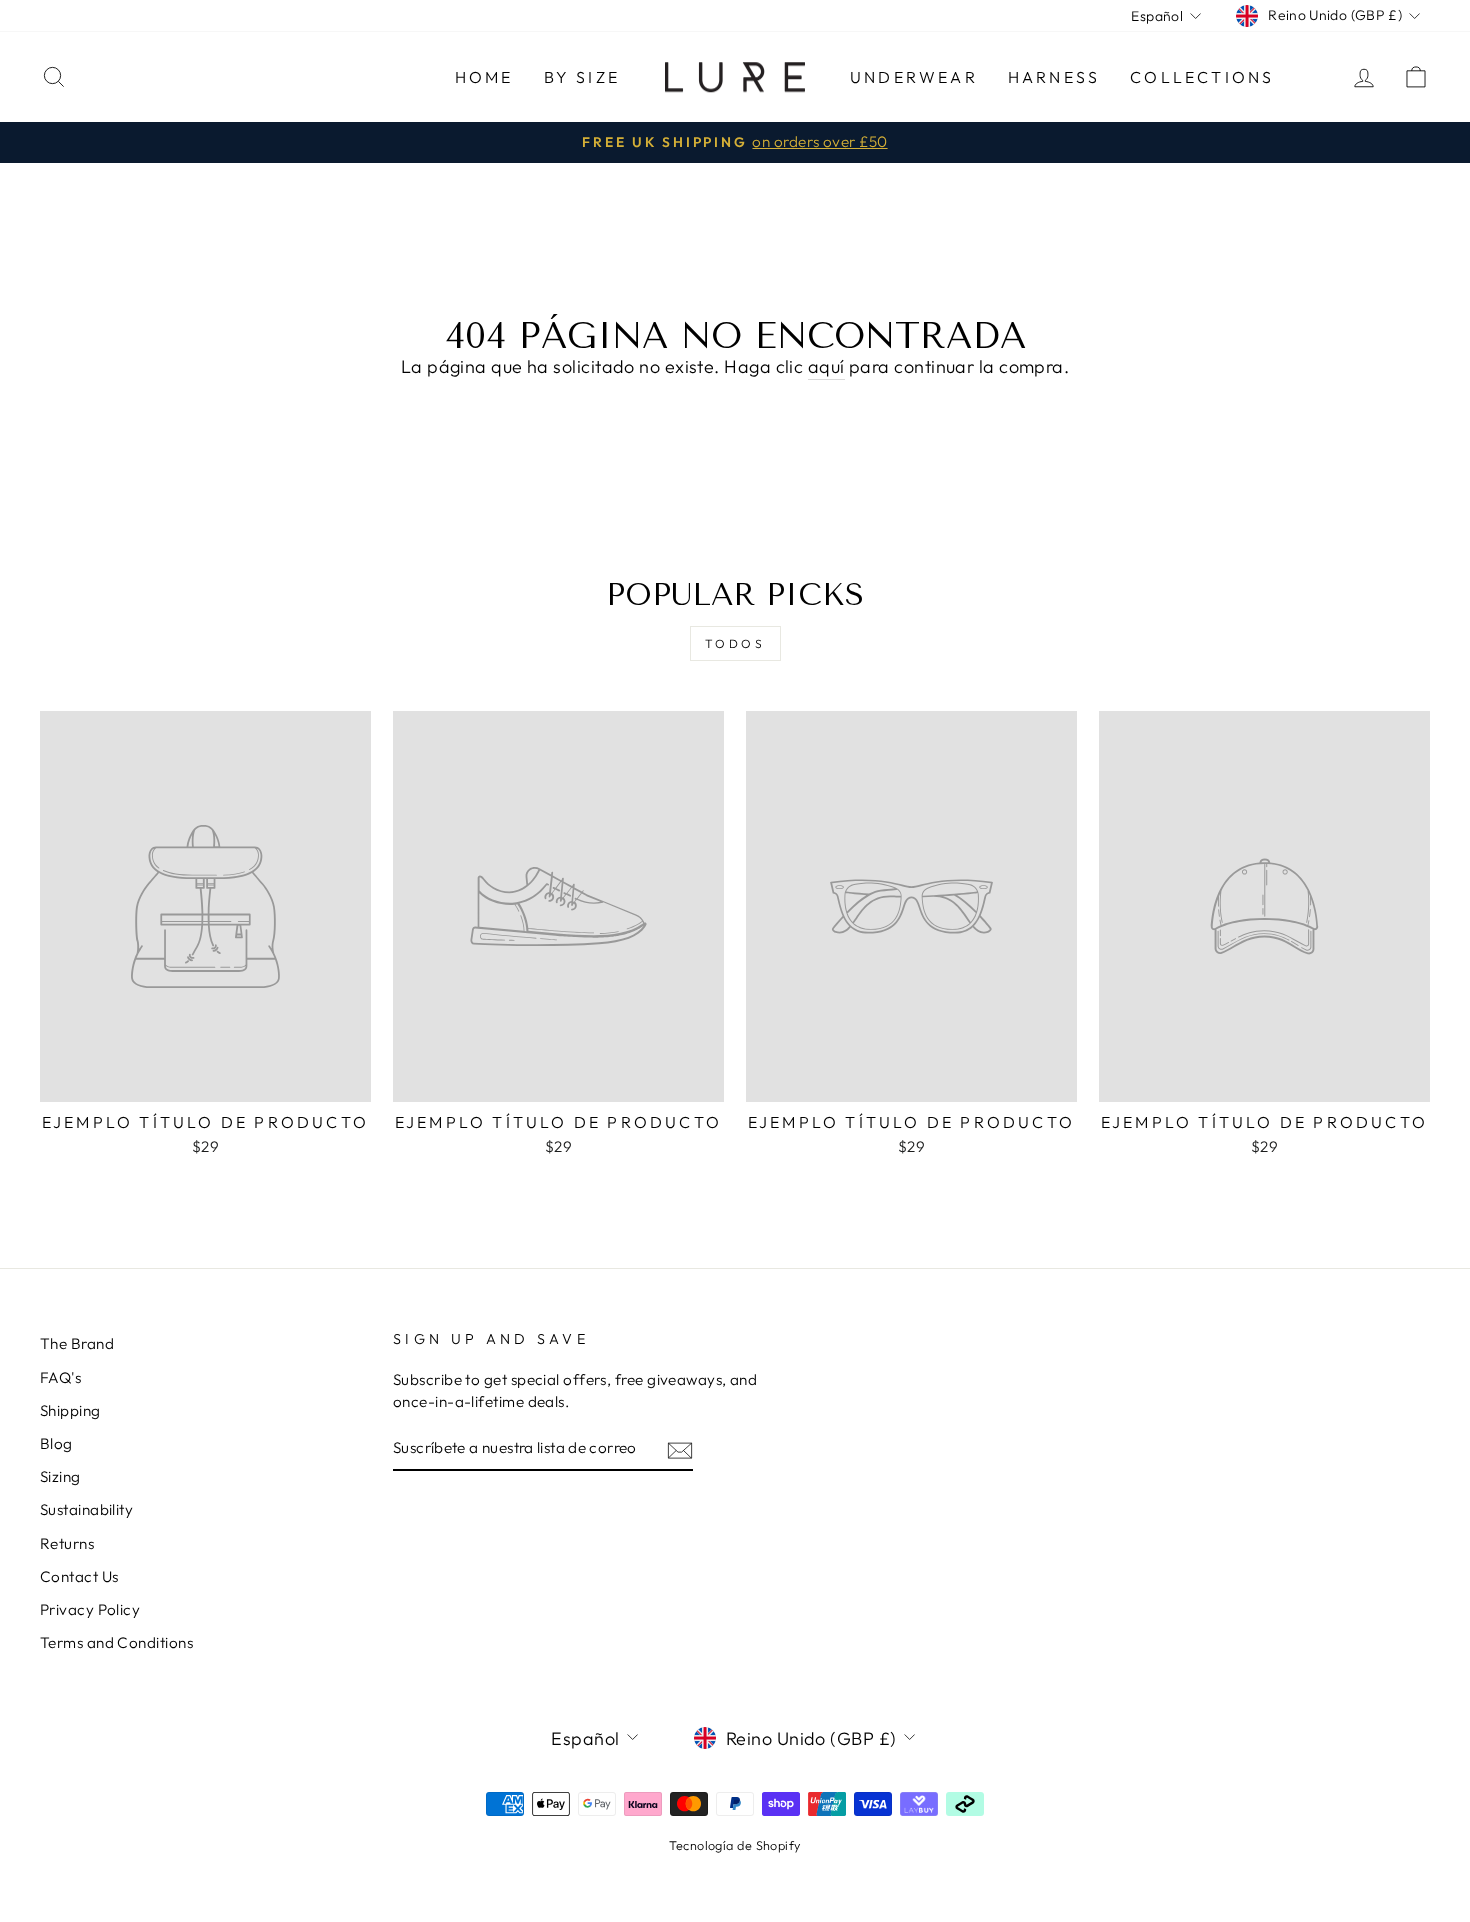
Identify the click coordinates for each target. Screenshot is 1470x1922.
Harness (1054, 77)
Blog (56, 1443)
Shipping (70, 1410)
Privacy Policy (90, 1609)
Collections (1202, 77)
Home (484, 77)
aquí (826, 366)
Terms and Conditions (116, 1642)
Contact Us (79, 1576)
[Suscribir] (680, 1449)
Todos (735, 643)
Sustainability (86, 1509)
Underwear (914, 77)
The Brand (77, 1343)
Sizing (60, 1476)
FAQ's (60, 1377)
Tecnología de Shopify (734, 1845)
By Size (582, 77)
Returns (67, 1543)
